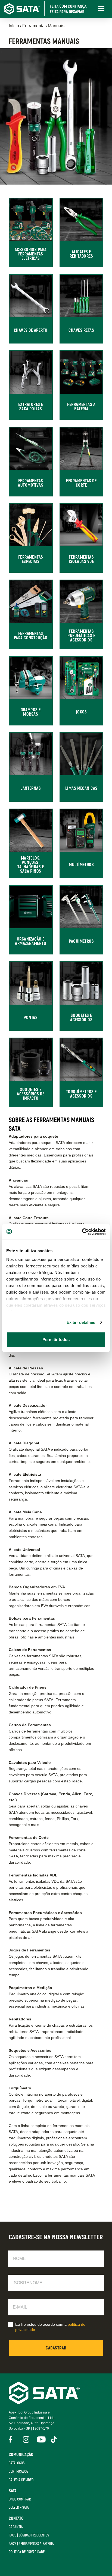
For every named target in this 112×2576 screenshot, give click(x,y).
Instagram (26, 2439)
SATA (13, 2491)
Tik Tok (54, 2439)
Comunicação (21, 2455)
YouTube (40, 2439)
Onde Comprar (20, 2499)
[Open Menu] (101, 9)
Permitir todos (56, 1340)
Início (14, 26)
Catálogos (17, 2463)
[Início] (49, 9)
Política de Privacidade (27, 2552)
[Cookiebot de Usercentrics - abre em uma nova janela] (82, 1232)
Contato (16, 2518)
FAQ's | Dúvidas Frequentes (29, 2535)
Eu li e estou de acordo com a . (50, 2327)
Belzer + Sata (19, 2507)
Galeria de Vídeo (21, 2480)
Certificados (18, 2471)
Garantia (16, 2527)
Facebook (12, 2439)
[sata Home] (44, 2403)
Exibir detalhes (81, 1322)
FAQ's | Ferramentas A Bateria (31, 2544)
